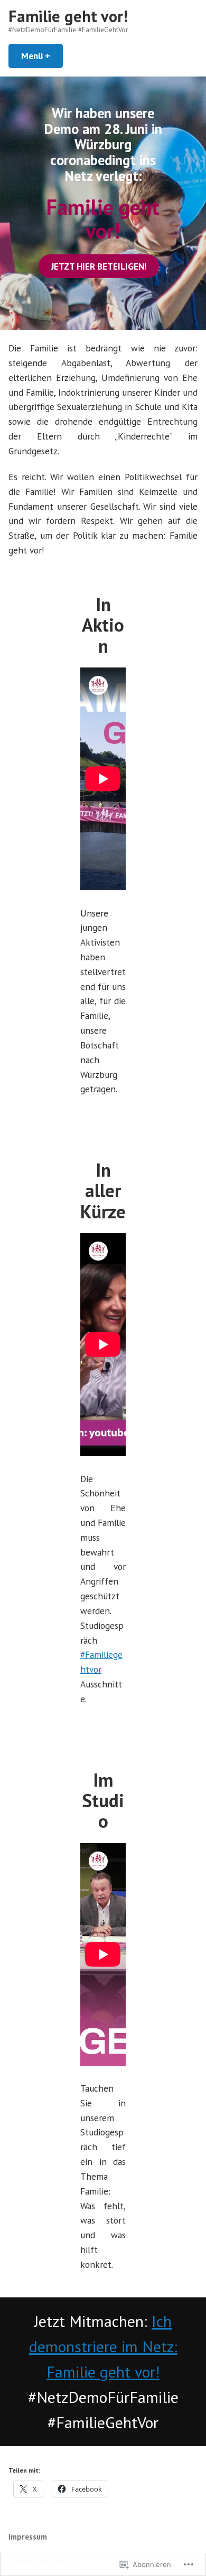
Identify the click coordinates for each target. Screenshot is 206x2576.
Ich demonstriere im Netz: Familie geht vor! (103, 2346)
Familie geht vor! (68, 16)
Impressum (28, 2537)
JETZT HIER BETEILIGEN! (99, 266)
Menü (42, 56)
